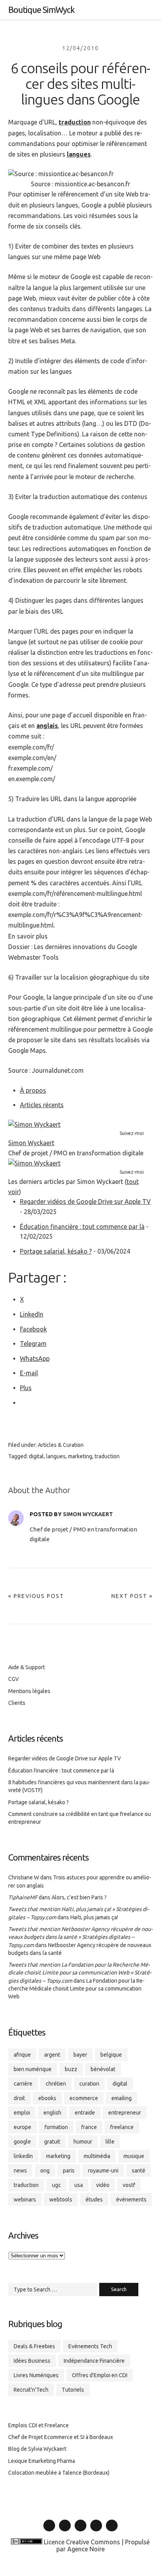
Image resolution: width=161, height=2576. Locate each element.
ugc (56, 2185)
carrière (23, 2084)
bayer (80, 2055)
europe (22, 2127)
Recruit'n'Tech (31, 2390)
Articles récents (42, 1105)
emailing (122, 2098)
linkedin (23, 2156)
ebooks (47, 2098)
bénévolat (103, 2069)
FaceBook (80, 2531)
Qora (112, 2531)
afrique (22, 2055)
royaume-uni (103, 2171)
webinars (25, 2200)
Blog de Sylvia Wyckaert (37, 2449)
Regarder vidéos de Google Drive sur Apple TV (85, 1202)
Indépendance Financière (94, 2361)
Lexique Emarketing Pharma (42, 2461)
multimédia (97, 2156)
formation (56, 2127)
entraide (85, 2113)
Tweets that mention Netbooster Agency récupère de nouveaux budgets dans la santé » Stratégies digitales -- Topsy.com (80, 1937)
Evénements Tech (90, 2346)
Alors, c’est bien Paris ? (79, 1897)
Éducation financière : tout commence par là (82, 1227)
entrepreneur (125, 2113)
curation (89, 2084)
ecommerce (84, 2098)
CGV (13, 1679)
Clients (17, 1703)
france (89, 2127)
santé (139, 2171)
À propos (33, 1090)
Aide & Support (27, 1667)
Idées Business (32, 2361)
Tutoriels (73, 2390)
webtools (61, 2200)
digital (36, 1456)
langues (79, 154)
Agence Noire (86, 2549)
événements (131, 2200)
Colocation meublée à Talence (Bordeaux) (59, 2473)
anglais (47, 726)
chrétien (56, 2084)
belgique (111, 2055)
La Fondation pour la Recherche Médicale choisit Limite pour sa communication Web (76, 1989)
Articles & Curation (61, 1445)
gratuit (52, 2142)
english (52, 2113)
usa (79, 2185)
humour (83, 2142)
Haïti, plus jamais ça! (94, 1917)
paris (69, 2171)
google (22, 2142)
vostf (129, 2185)
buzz (71, 2069)
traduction (75, 122)
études (94, 2200)
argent (52, 2055)
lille (110, 2142)
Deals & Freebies (34, 2346)
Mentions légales (29, 1691)
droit (19, 2098)
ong (45, 2171)
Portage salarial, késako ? (56, 1251)
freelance (122, 2127)
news (20, 2171)
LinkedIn (49, 2531)
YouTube (96, 2531)
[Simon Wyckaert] (34, 1124)
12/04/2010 (80, 48)
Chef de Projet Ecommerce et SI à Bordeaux (61, 2437)
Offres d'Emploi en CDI (100, 2375)
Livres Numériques (36, 2375)
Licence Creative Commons (82, 2542)
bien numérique (33, 2069)
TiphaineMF (23, 1897)
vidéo (103, 2185)
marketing (80, 1456)
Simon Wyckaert (31, 1143)
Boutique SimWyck (41, 10)
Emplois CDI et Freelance (38, 2425)
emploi (22, 2113)
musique (134, 2156)
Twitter (65, 2531)
